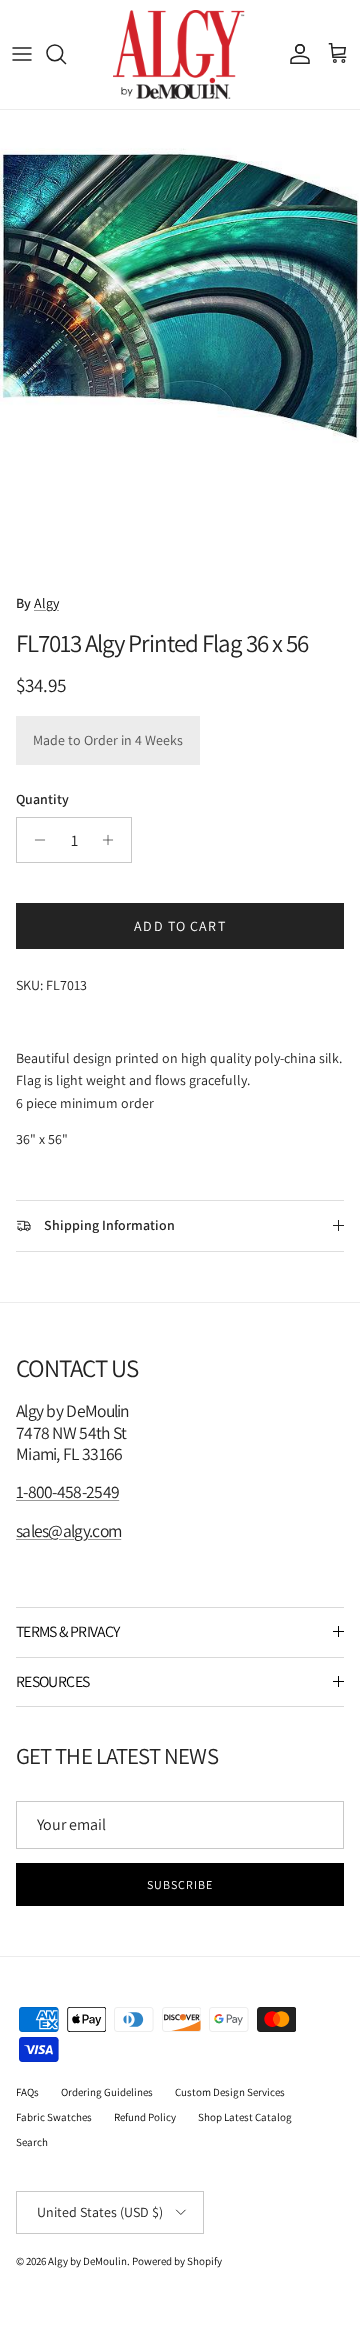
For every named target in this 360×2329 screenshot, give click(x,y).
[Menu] (22, 54)
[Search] (66, 54)
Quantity (42, 799)
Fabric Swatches (54, 2117)
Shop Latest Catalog (245, 2117)
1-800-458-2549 (67, 1491)
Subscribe (180, 1884)
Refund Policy (145, 2117)
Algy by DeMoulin (87, 2261)
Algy (46, 603)
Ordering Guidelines (107, 2092)
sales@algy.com (68, 1530)
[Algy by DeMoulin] (180, 54)
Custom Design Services (230, 2092)
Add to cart (179, 926)
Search (32, 2142)
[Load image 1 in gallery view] (180, 346)
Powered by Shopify (177, 2261)
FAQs (27, 2092)
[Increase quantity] (113, 840)
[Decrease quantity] (34, 840)
